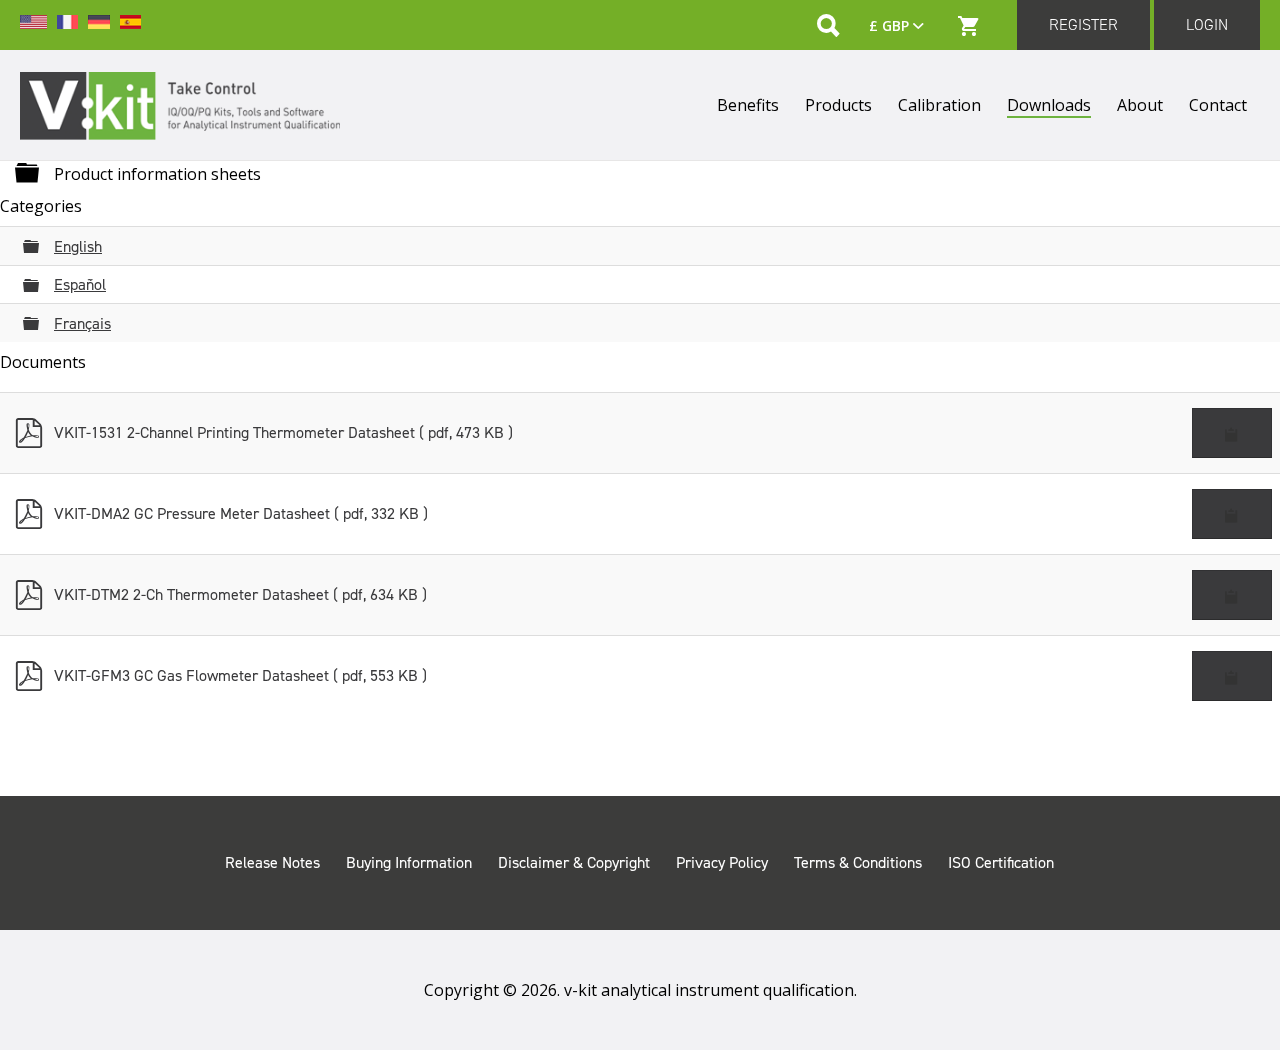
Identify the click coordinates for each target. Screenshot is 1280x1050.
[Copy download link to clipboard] (1232, 433)
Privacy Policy (722, 862)
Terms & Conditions (858, 862)
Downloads (1049, 105)
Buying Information (409, 862)
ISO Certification (1001, 862)
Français (82, 323)
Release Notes (272, 862)
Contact (1218, 105)
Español (80, 284)
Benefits (748, 105)
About (1140, 105)
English (78, 246)
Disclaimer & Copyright (574, 862)
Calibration (939, 105)
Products (838, 105)
